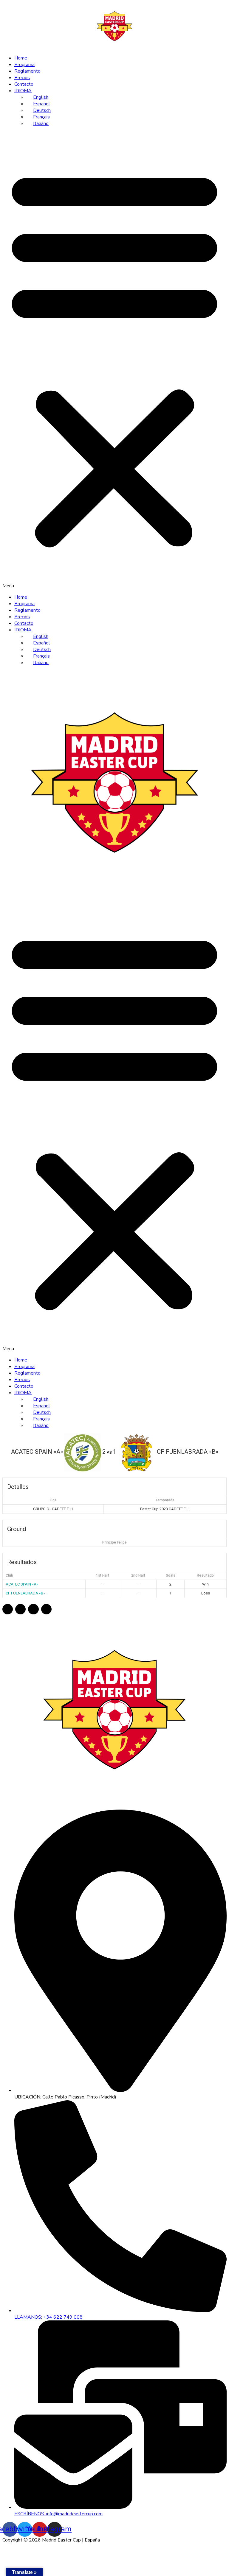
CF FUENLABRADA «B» (25, 1593)
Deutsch (42, 110)
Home (21, 58)
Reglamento (27, 71)
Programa (24, 65)
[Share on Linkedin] (33, 1609)
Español (42, 104)
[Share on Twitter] (20, 1609)
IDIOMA (23, 91)
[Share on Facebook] (8, 1609)
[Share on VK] (46, 1609)
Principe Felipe (114, 1542)
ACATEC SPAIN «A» (22, 1584)
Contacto (24, 84)
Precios (22, 78)
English (41, 97)
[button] (114, 360)
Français (41, 117)
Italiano (41, 123)
